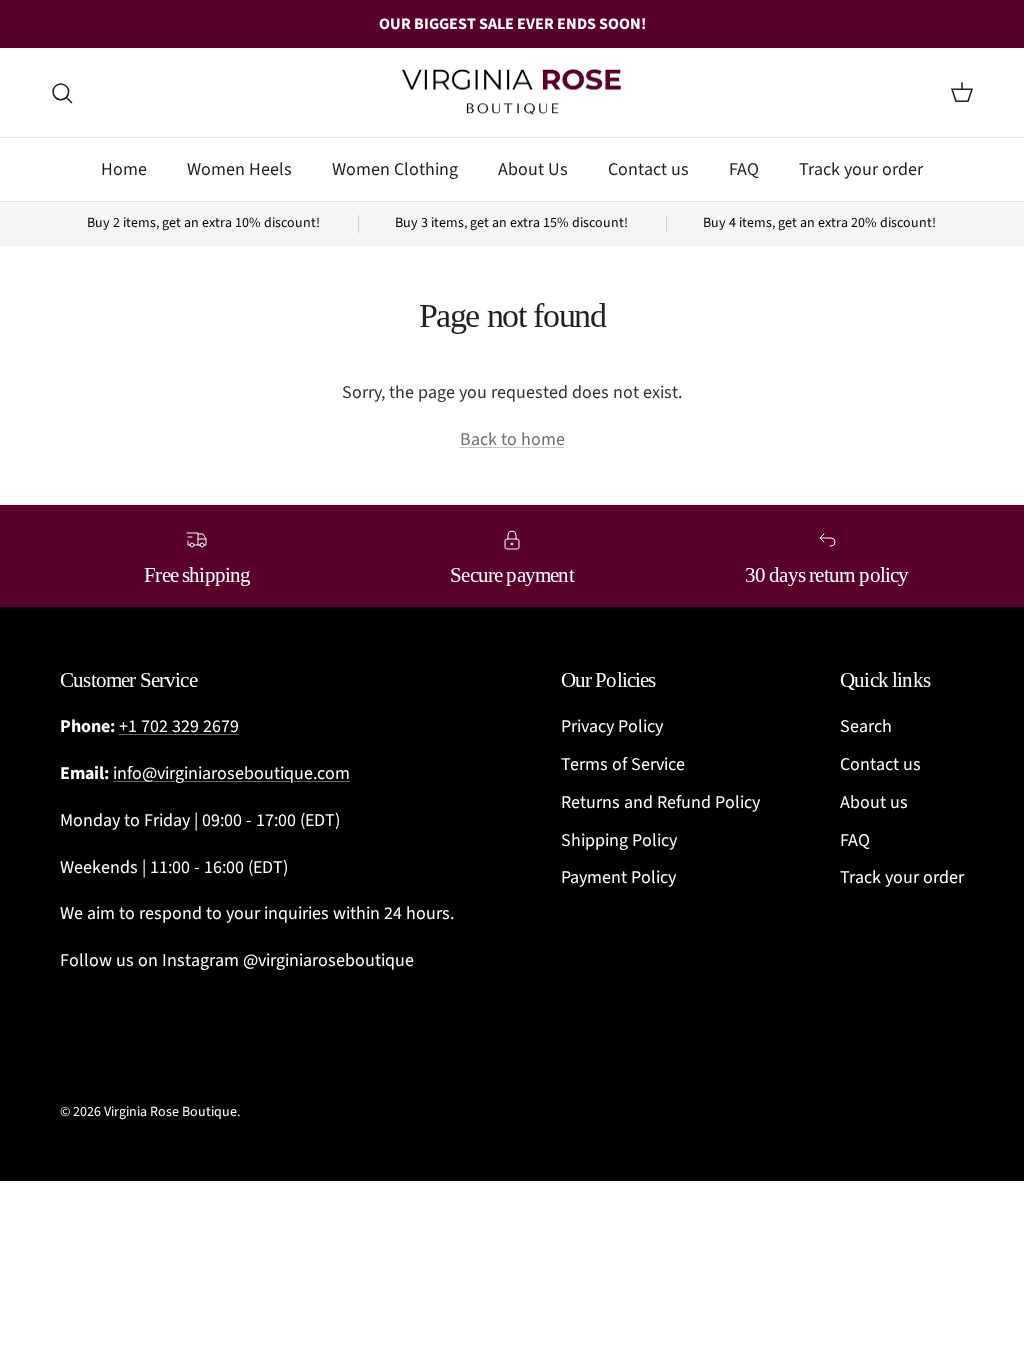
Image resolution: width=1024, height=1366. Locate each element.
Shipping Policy (619, 840)
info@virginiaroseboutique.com (231, 773)
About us (874, 802)
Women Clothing (395, 169)
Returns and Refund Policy (660, 802)
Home (124, 169)
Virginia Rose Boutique (170, 1112)
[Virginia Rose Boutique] (512, 93)
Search (866, 726)
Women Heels (239, 169)
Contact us (648, 169)
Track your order (861, 169)
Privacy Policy (612, 726)
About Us (533, 169)
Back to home (512, 439)
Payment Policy (618, 877)
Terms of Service (623, 764)
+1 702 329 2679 (179, 726)
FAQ (744, 169)
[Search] (62, 93)
